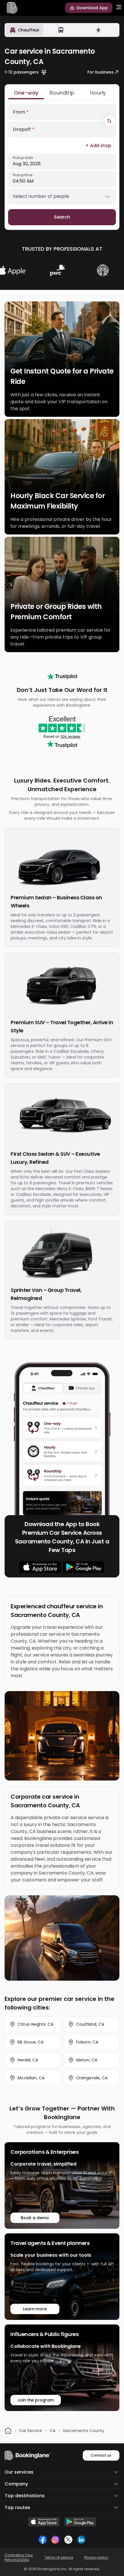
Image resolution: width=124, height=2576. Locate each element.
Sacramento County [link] (84, 2431)
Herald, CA (28, 2060)
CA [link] (52, 2431)
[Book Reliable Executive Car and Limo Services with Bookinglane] (12, 8)
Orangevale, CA (92, 2078)
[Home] (8, 2431)
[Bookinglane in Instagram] (55, 2540)
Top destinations (25, 2496)
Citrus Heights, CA (35, 2024)
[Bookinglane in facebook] (43, 2540)
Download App (92, 8)
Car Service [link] (31, 2431)
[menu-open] (119, 8)
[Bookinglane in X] (68, 2540)
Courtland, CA (90, 2024)
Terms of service (59, 2558)
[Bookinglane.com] (62, 676)
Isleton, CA (87, 2060)
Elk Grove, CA (31, 2042)
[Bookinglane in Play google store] (80, 2522)
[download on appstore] (40, 1567)
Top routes (17, 2507)
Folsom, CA (87, 2042)
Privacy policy (96, 2558)
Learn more (35, 2309)
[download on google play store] (84, 1567)
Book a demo (35, 2218)
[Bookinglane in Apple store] (44, 2522)
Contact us (101, 2455)
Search (62, 217)
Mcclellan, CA (31, 2078)
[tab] (25, 30)
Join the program (36, 2400)
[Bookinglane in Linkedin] (81, 2540)
